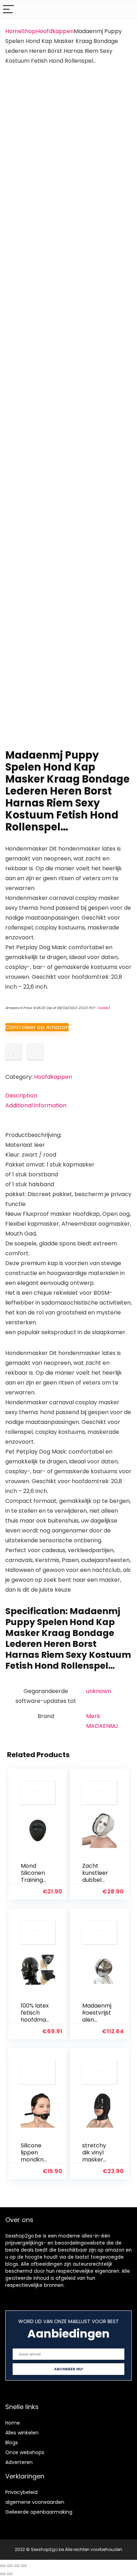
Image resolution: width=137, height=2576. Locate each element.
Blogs (12, 2443)
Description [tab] (21, 1096)
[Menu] (8, 10)
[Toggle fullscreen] (10, 2566)
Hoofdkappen (55, 31)
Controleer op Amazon (37, 1027)
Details (103, 1008)
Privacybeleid (21, 2492)
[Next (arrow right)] (10, 2574)
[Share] (17, 2566)
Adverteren (19, 2462)
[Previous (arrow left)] (3, 2574)
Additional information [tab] (36, 1105)
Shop (29, 31)
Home (14, 31)
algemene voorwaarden (35, 2502)
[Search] (126, 10)
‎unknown (99, 1691)
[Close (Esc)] (24, 2566)
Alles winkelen (22, 2433)
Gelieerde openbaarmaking (39, 2512)
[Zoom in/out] (3, 2566)
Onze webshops (25, 2452)
